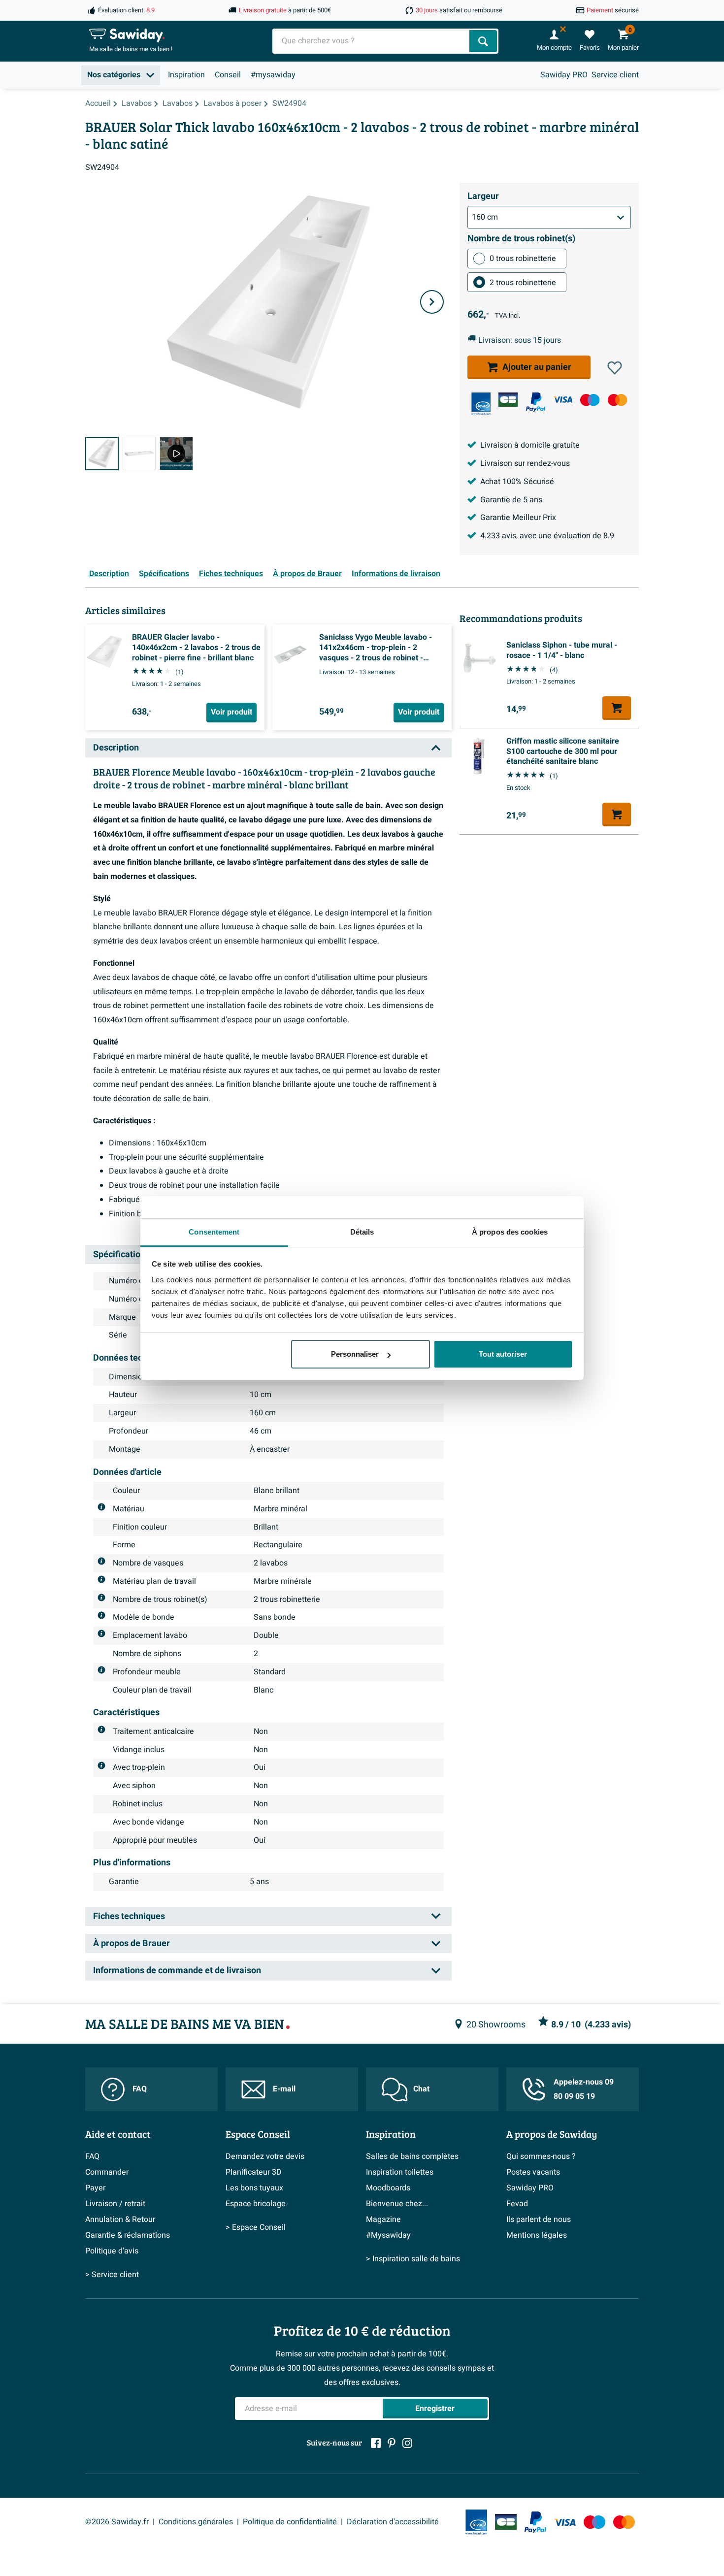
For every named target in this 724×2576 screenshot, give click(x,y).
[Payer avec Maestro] (590, 400)
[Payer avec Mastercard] (617, 400)
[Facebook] (376, 2443)
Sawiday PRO (564, 75)
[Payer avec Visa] (563, 400)
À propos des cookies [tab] (510, 1232)
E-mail (284, 2089)
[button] (615, 368)
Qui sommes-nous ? (541, 2156)
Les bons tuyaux (254, 2188)
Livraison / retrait (115, 2204)
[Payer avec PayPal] (536, 402)
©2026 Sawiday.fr (117, 2522)
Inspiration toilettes (400, 2172)
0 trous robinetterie (523, 259)
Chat (421, 2089)
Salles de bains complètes (412, 2156)
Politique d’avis (112, 2251)
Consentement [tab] (214, 1232)
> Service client (112, 2275)
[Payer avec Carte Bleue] (508, 400)
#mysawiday (273, 75)
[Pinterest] (392, 2443)
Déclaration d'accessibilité (393, 2522)
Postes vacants (533, 2172)
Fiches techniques (231, 574)
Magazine (383, 2219)
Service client (615, 75)
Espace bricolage (256, 2204)
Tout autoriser (503, 1354)
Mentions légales (537, 2235)
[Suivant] (432, 302)
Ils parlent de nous (539, 2219)
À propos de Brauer (307, 574)
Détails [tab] (362, 1232)
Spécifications (164, 574)
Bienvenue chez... (397, 2204)
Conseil (228, 75)
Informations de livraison (396, 574)
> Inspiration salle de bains (413, 2259)
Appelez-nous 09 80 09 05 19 (584, 2089)
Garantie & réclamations (128, 2235)
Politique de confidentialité (290, 2522)
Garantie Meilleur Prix (518, 518)
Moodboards (388, 2188)
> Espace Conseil (256, 2227)
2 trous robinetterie (523, 283)
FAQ (140, 2089)
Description (109, 574)
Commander (107, 2172)
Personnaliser (355, 1354)
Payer (95, 2188)
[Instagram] (407, 2443)
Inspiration (186, 75)
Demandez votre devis (265, 2156)
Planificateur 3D (254, 2172)
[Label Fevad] (481, 404)
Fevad (517, 2204)
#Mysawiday (388, 2235)
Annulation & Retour (120, 2219)
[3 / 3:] (176, 454)
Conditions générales (196, 2522)
